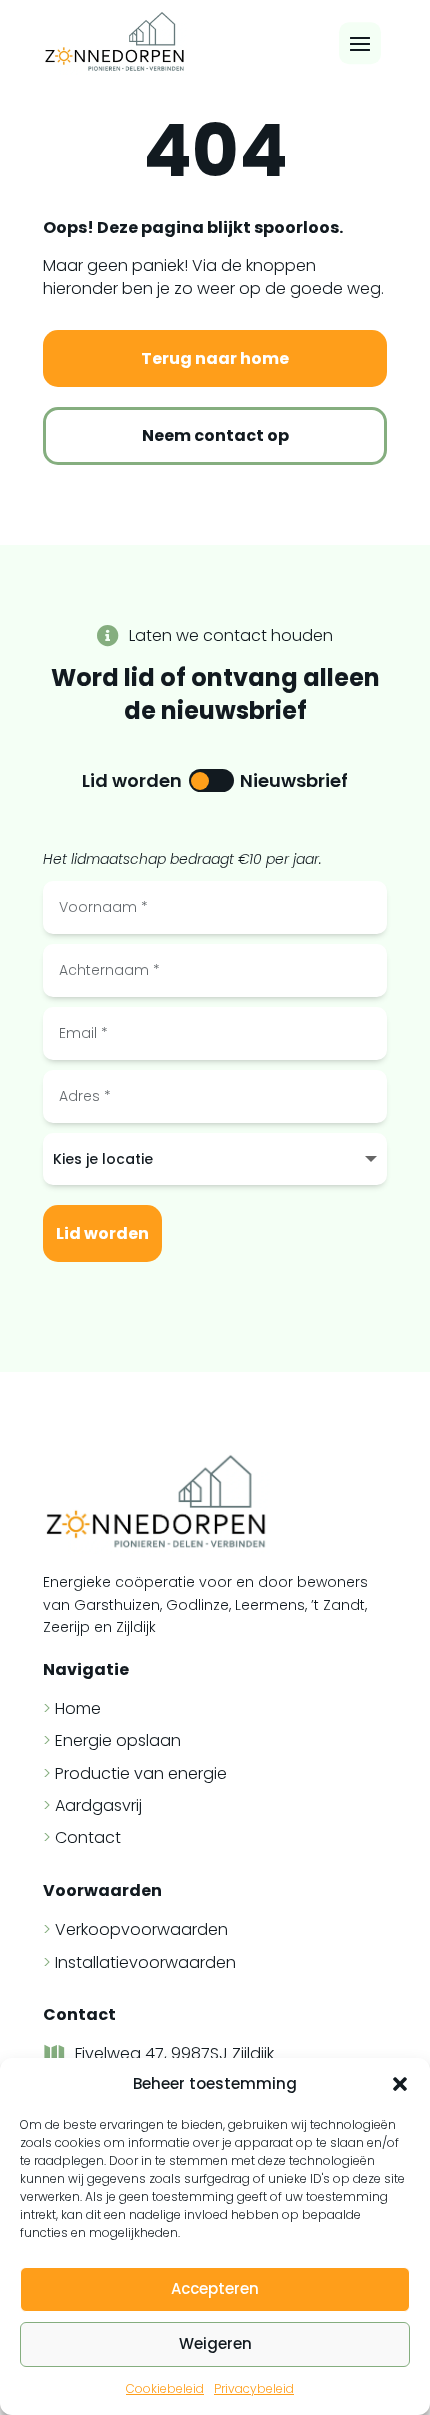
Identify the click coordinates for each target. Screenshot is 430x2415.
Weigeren (215, 2343)
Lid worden (132, 780)
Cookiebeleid (165, 2388)
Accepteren (215, 2288)
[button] (400, 2084)
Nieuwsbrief (294, 780)
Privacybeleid (254, 2388)
